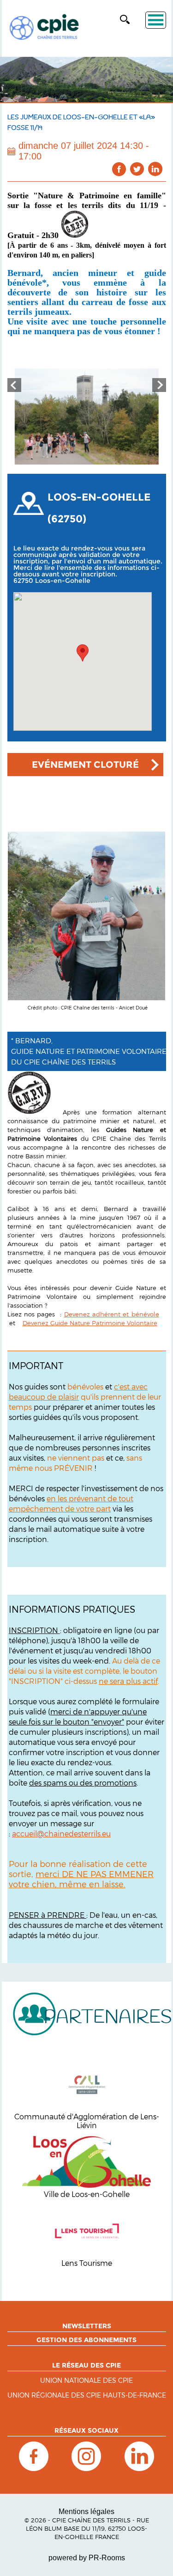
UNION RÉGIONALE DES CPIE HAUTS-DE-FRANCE (87, 2395)
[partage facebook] (119, 169)
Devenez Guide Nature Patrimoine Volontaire (90, 1323)
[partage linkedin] (155, 169)
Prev (14, 385)
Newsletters (87, 2326)
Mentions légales (86, 2512)
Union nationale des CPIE (86, 2381)
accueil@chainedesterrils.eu (61, 1833)
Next (159, 385)
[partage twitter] (137, 169)
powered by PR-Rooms (87, 2558)
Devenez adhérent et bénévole (112, 1314)
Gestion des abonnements (86, 2340)
